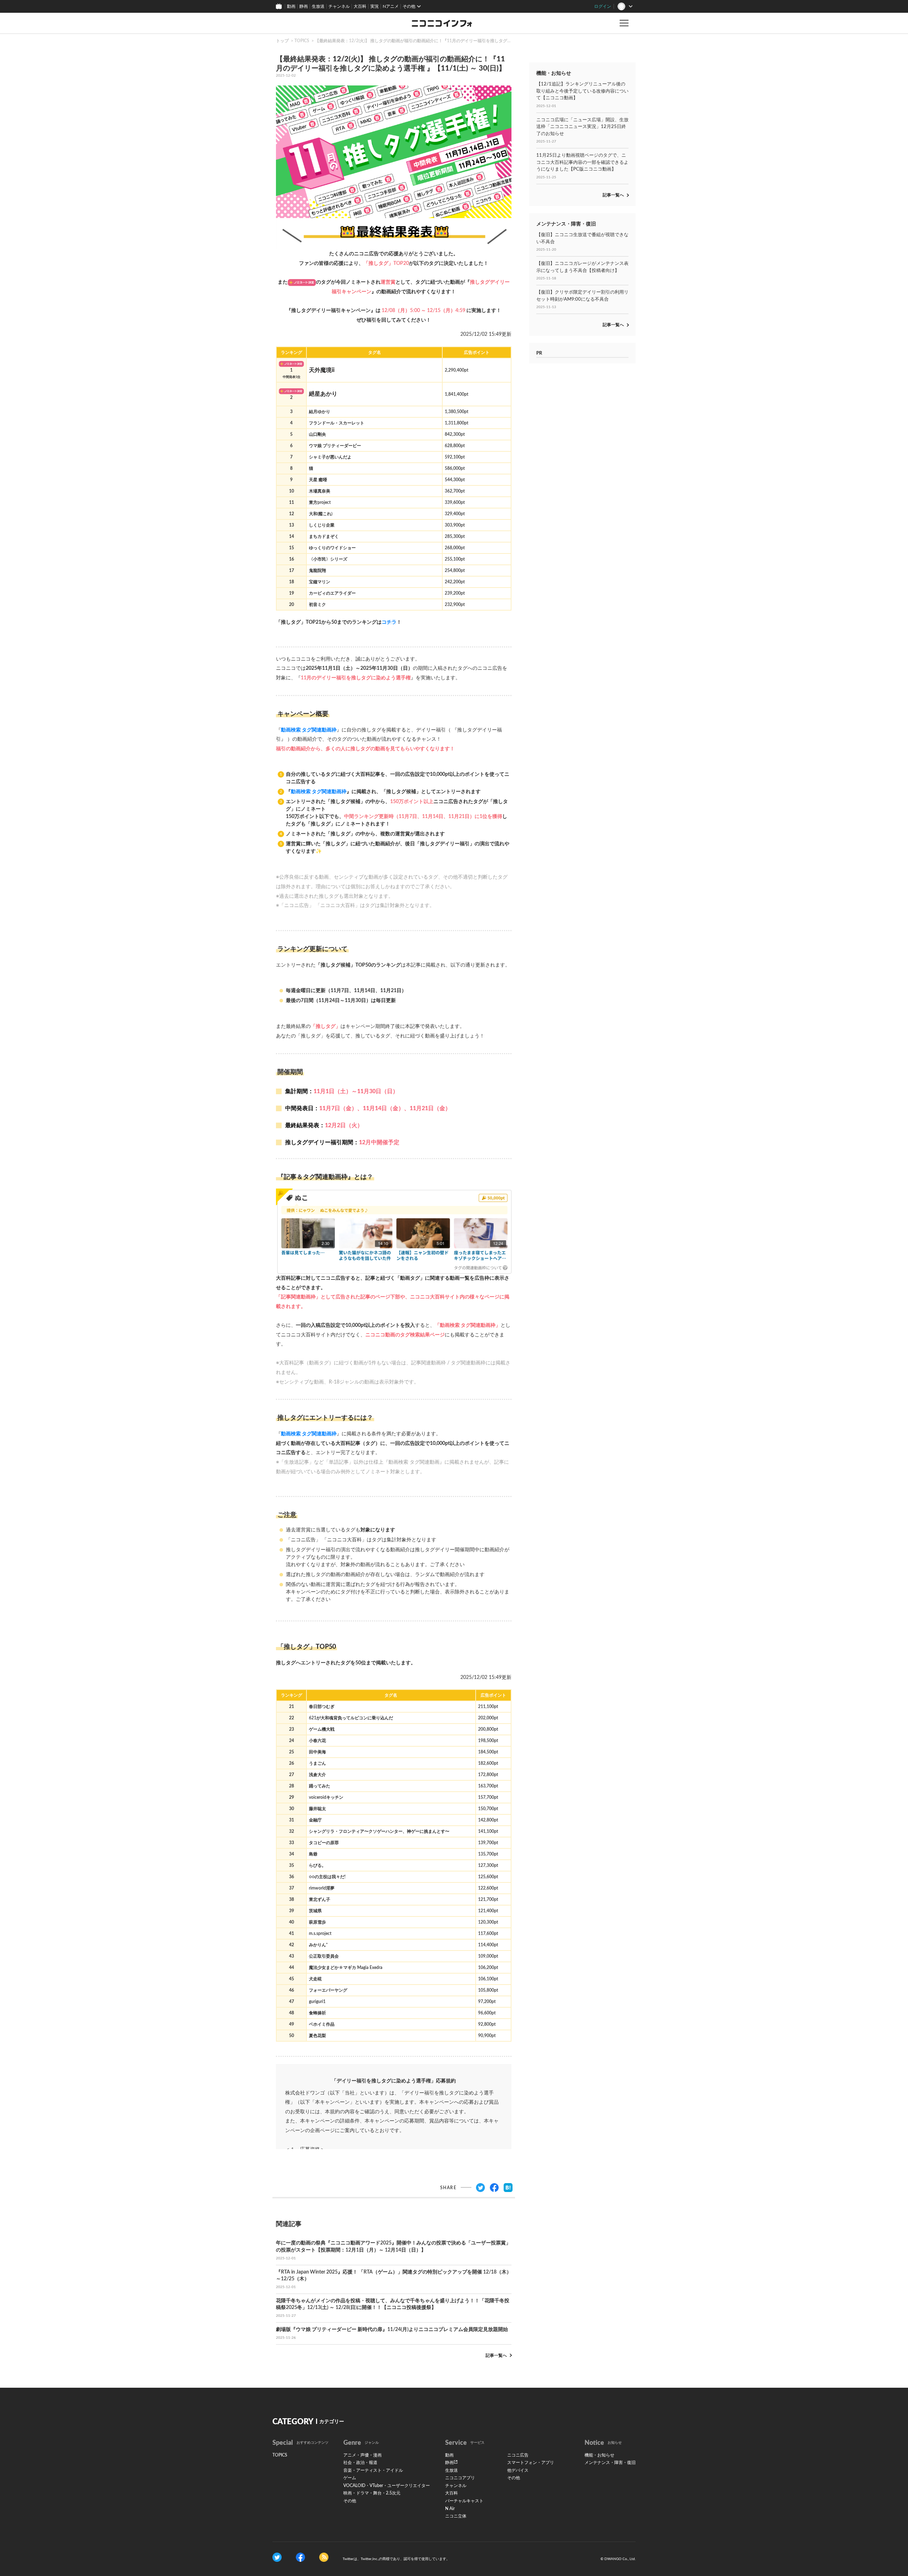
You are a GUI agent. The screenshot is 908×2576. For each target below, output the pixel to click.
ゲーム (350, 2478)
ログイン (603, 6)
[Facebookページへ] (300, 2557)
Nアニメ (391, 6)
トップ (282, 41)
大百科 (360, 6)
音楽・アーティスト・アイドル (373, 2470)
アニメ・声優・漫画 (362, 2455)
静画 (304, 6)
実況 (375, 6)
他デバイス (518, 2470)
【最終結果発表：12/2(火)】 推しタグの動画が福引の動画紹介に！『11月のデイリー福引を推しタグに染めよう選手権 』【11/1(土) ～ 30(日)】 (452, 41)
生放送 (318, 6)
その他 (350, 2501)
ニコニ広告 (518, 2455)
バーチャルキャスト (464, 2501)
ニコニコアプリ (460, 2478)
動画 (291, 6)
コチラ (389, 622)
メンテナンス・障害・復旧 (610, 2463)
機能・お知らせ (599, 2455)
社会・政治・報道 (360, 2463)
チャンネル (339, 6)
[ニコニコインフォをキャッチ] (324, 2557)
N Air (450, 2509)
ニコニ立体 (456, 2516)
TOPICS (302, 41)
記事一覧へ (496, 2355)
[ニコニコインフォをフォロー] (277, 2557)
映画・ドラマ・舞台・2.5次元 (372, 2493)
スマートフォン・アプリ (531, 2463)
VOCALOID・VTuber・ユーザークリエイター (387, 2486)
